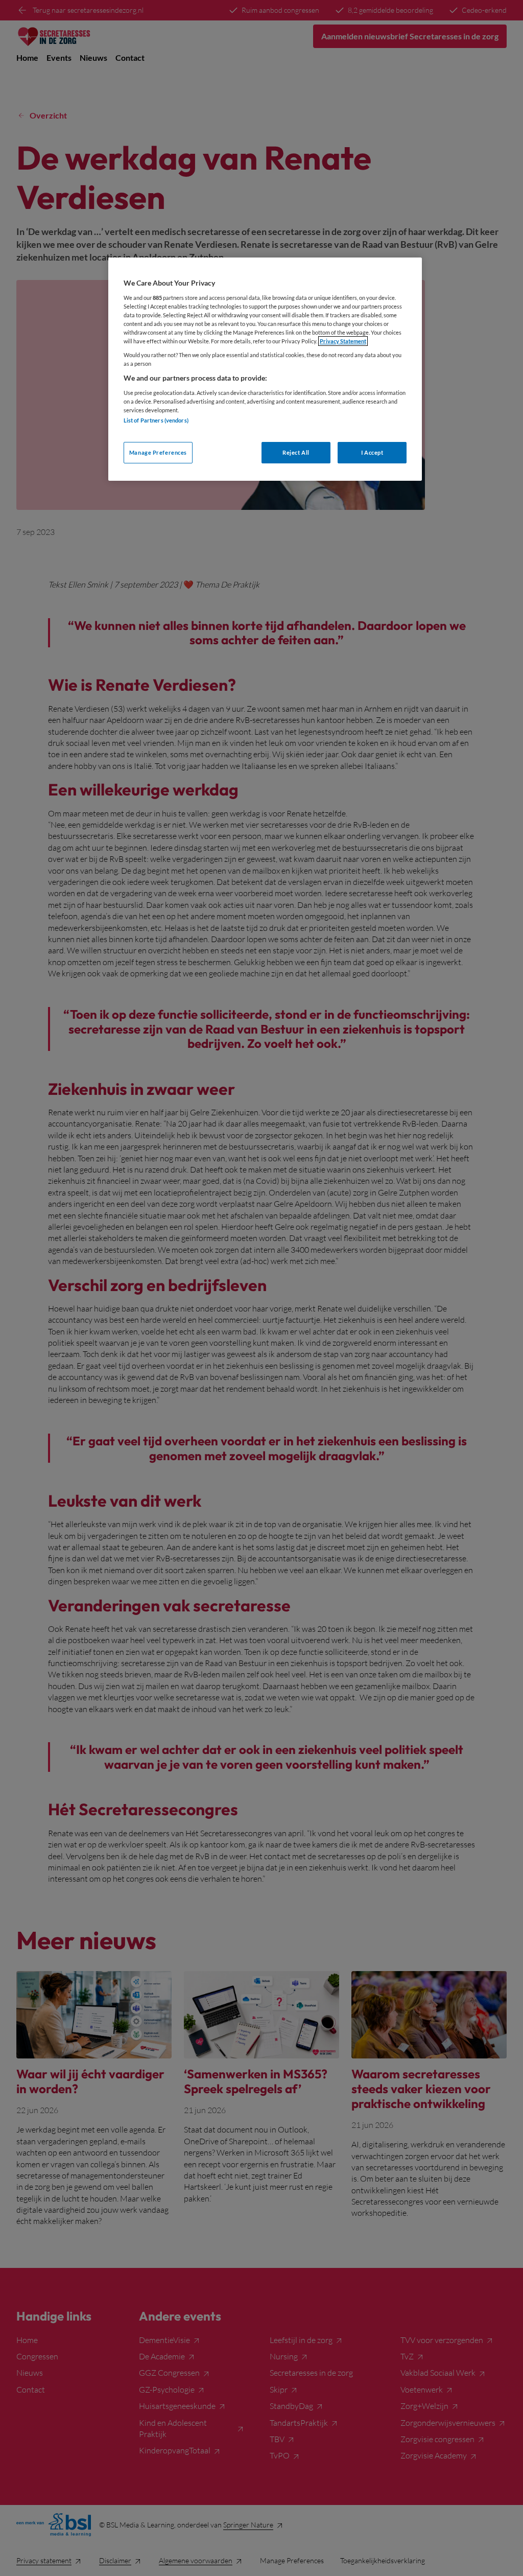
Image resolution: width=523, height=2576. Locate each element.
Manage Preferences (158, 452)
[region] (265, 369)
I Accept (372, 452)
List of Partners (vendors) (156, 420)
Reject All (296, 452)
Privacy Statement (343, 341)
